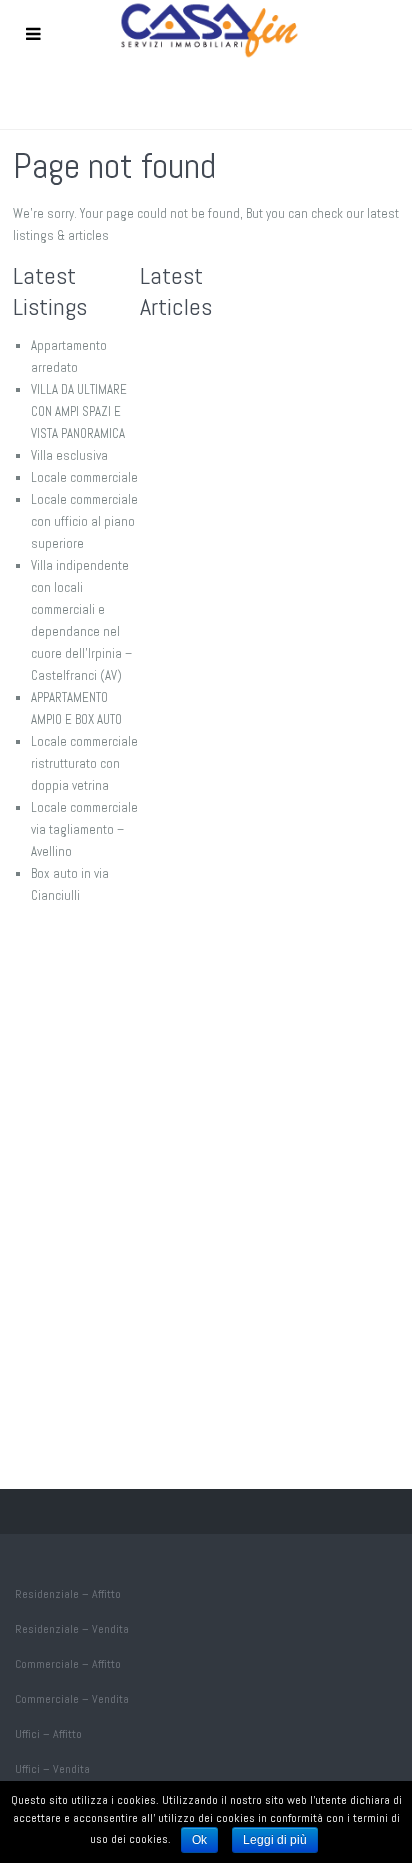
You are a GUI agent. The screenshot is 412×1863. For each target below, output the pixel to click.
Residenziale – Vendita (72, 1629)
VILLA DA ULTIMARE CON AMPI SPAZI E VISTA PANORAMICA (79, 411)
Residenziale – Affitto (68, 1594)
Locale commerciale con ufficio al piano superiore (84, 521)
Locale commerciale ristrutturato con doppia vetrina (84, 763)
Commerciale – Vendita (72, 1699)
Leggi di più (275, 1840)
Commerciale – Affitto (68, 1664)
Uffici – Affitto (48, 1734)
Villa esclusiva (69, 455)
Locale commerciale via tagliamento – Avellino (84, 829)
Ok (199, 1840)
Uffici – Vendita (52, 1769)
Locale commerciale (84, 477)
